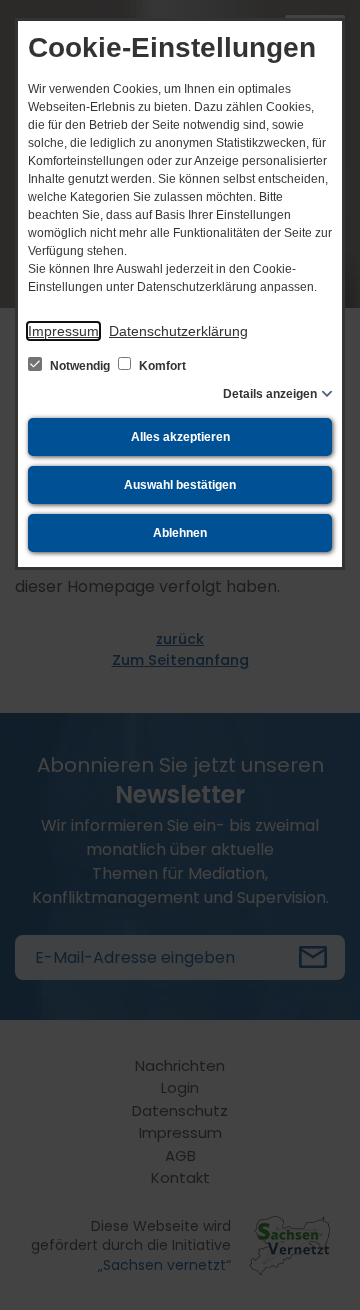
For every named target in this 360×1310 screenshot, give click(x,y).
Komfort (161, 366)
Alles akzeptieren (180, 437)
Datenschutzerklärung (178, 331)
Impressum (63, 331)
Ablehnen (180, 533)
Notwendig (80, 366)
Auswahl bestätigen (180, 485)
